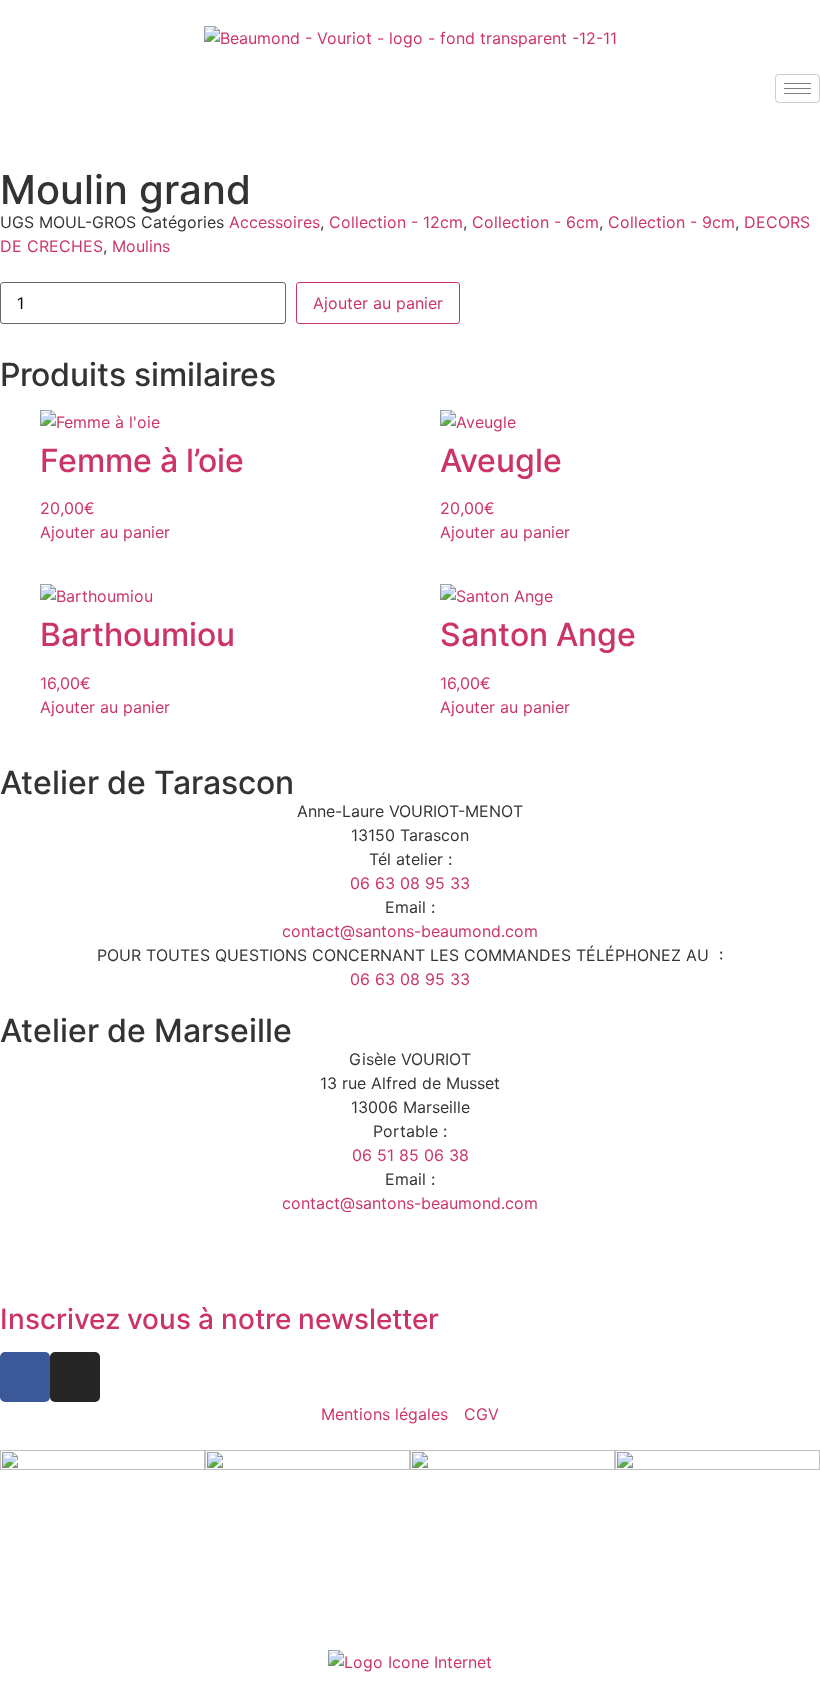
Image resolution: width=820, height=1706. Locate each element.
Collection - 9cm (671, 222)
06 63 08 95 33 (410, 883)
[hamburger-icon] (797, 88)
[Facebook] (25, 1377)
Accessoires (274, 222)
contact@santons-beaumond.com (410, 931)
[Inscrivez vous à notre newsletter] (25, 1264)
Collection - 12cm (396, 222)
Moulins (141, 246)
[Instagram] (75, 1377)
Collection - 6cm (535, 222)
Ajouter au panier (378, 303)
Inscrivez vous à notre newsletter (219, 1319)
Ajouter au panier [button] (105, 532)
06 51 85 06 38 (410, 1155)
